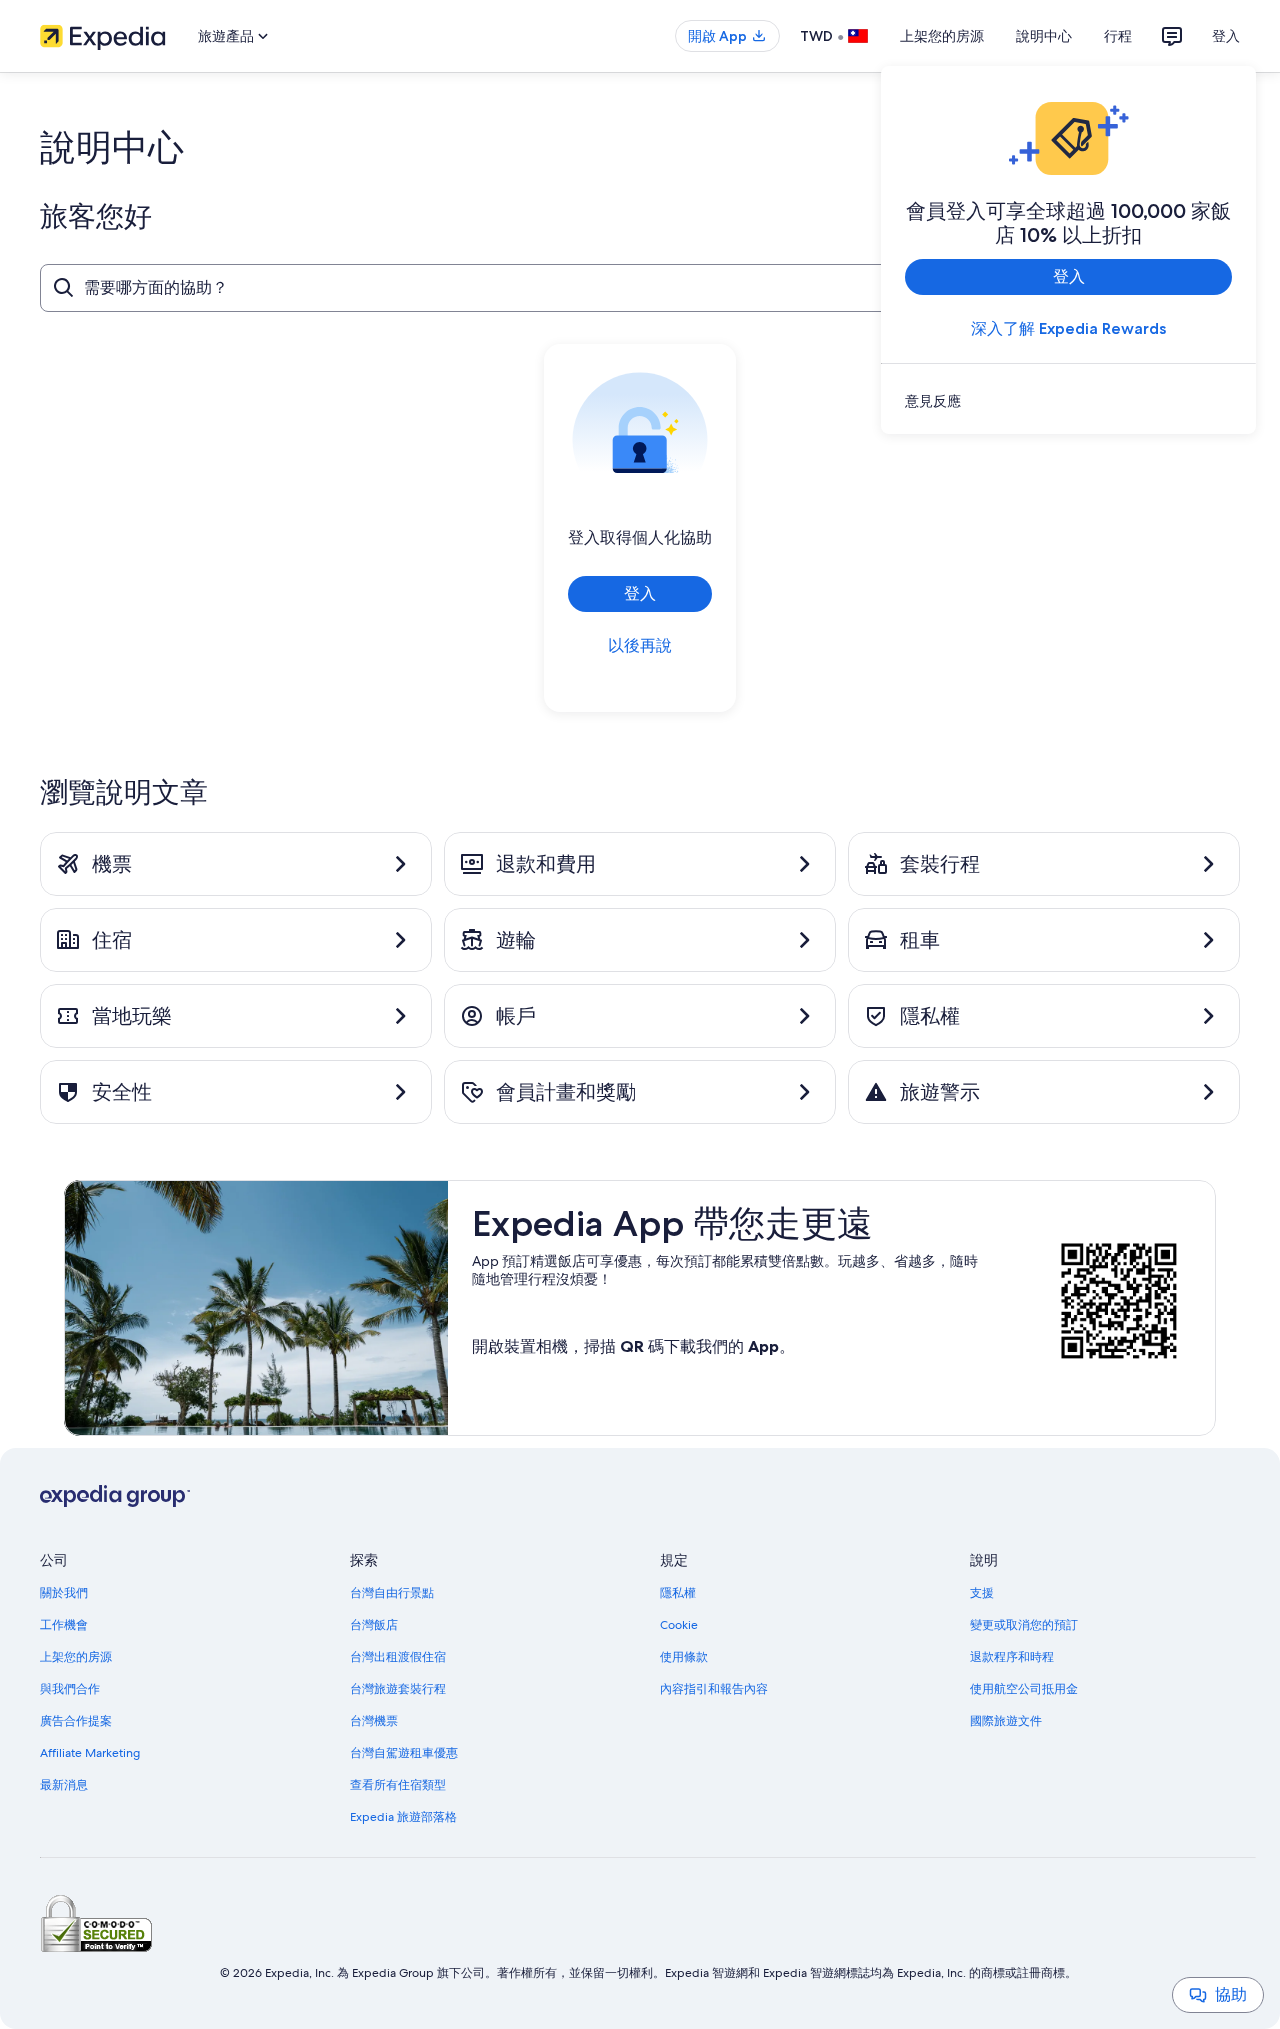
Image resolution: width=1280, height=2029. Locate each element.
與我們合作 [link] (70, 1689)
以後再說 (640, 645)
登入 (1226, 36)
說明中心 (1044, 36)
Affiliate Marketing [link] (90, 1753)
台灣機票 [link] (374, 1721)
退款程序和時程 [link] (1012, 1657)
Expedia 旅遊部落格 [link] (403, 1817)
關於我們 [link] (64, 1593)
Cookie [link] (679, 1625)
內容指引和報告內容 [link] (714, 1689)
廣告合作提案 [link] (76, 1721)
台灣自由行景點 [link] (392, 1593)
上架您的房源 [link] (76, 1657)
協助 (1231, 1994)
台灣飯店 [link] (374, 1625)
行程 (1118, 36)
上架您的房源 (942, 36)
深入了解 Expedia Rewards (1068, 328)
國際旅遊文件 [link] (1006, 1721)
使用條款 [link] (684, 1657)
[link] (1068, 401)
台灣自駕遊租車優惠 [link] (404, 1753)
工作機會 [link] (64, 1625)
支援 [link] (982, 1593)
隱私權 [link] (678, 1593)
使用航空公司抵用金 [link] (1024, 1689)
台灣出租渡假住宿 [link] (398, 1657)
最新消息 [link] (64, 1785)
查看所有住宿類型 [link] (398, 1785)
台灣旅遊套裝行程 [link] (398, 1689)
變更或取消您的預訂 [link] (1024, 1625)
